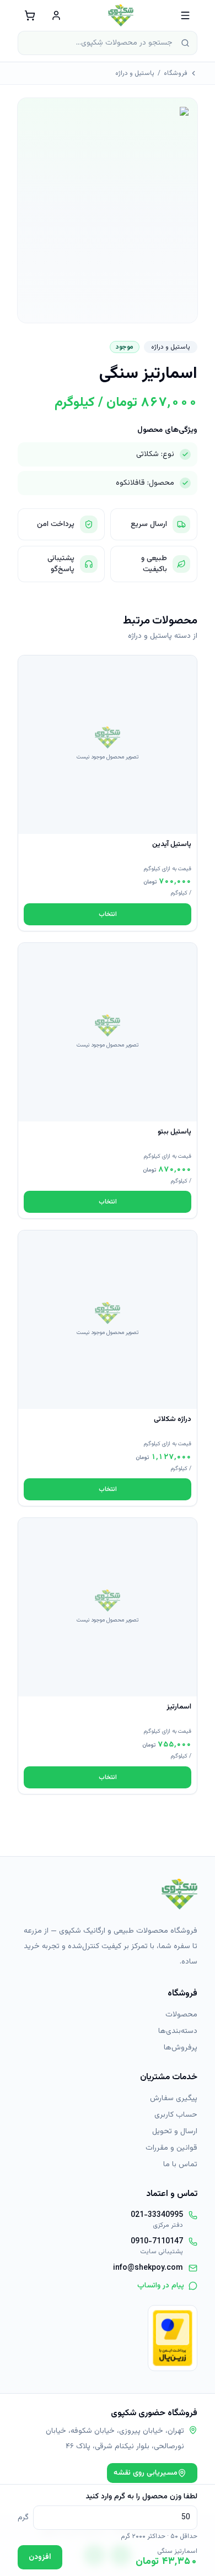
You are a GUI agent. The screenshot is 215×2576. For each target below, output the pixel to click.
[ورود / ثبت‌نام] (56, 15)
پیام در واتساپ (161, 2286)
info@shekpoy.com (148, 2268)
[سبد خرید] (30, 15)
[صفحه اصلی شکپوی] (121, 15)
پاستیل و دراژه (135, 73)
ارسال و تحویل (175, 2132)
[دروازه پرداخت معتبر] (173, 2338)
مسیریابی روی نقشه (146, 2473)
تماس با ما (180, 2165)
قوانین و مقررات (171, 2148)
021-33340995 (157, 2215)
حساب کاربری (176, 2115)
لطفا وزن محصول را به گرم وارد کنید (141, 2497)
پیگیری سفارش (174, 2098)
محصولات (181, 2015)
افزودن (40, 2557)
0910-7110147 (157, 2242)
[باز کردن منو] (185, 15)
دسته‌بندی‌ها (178, 2031)
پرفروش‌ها (181, 2048)
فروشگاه (176, 73)
